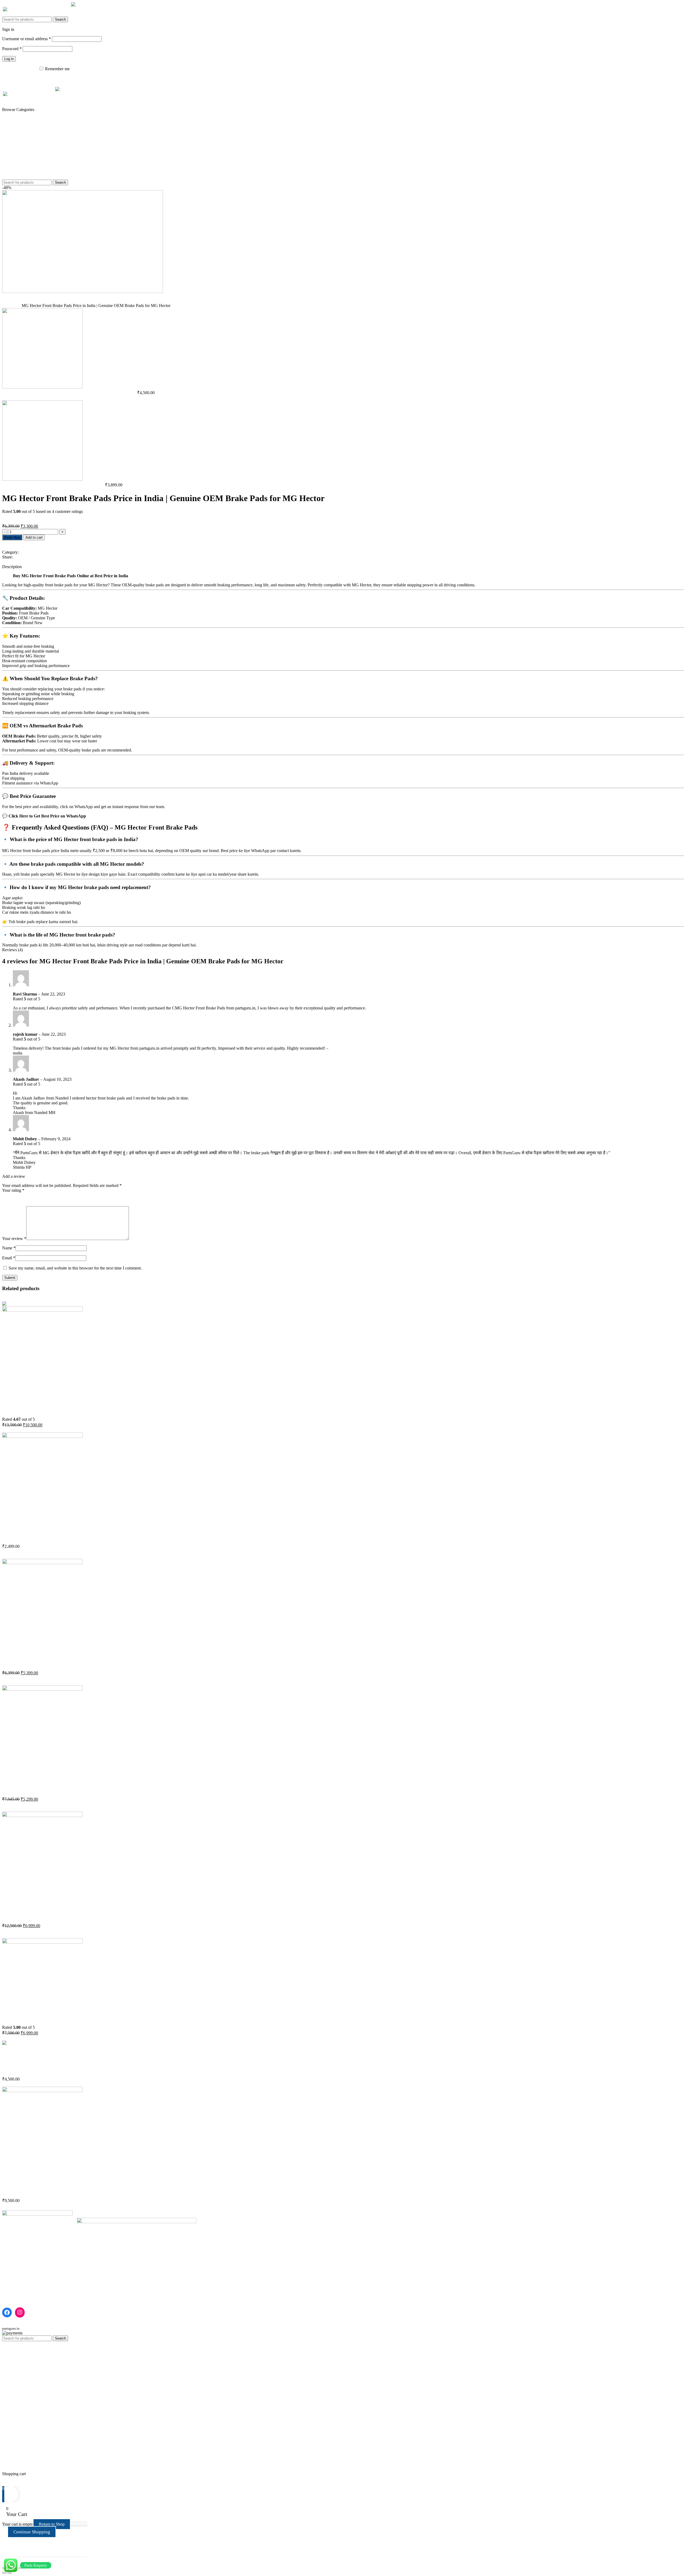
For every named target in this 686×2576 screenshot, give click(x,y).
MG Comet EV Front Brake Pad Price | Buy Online (59, 1535)
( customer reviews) (20, 516)
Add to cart (34, 537)
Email (9, 1258)
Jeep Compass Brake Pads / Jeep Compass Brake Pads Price (54, 485)
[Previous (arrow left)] (4, 2573)
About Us (10, 2280)
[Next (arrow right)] (10, 2573)
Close (7, 562)
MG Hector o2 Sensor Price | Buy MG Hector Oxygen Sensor (69, 1914)
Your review (14, 1239)
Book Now (12, 537)
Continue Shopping (32, 2532)
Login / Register (16, 2469)
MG (18, 306)
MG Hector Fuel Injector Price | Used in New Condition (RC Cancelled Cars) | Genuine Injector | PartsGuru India (127, 2189)
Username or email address (27, 39)
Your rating (13, 1190)
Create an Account (30, 29)
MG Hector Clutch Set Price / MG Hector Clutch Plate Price (68, 1409)
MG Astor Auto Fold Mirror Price (39, 2068)
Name (9, 1248)
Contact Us (12, 2284)
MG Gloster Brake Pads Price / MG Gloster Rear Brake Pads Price (75, 1662)
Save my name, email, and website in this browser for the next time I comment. (75, 1268)
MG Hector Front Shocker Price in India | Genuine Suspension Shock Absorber (89, 1788)
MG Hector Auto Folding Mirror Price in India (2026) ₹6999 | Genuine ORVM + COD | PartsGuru (111, 2017)
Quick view (12, 1394)
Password (12, 49)
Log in (9, 59)
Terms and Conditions (21, 2294)
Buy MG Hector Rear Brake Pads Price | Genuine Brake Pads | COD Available (70, 393)
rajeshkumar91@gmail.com (353, 1048)
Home (8, 306)
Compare (10, 2464)
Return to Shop (52, 2524)
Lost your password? (20, 69)
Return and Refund (18, 2289)
